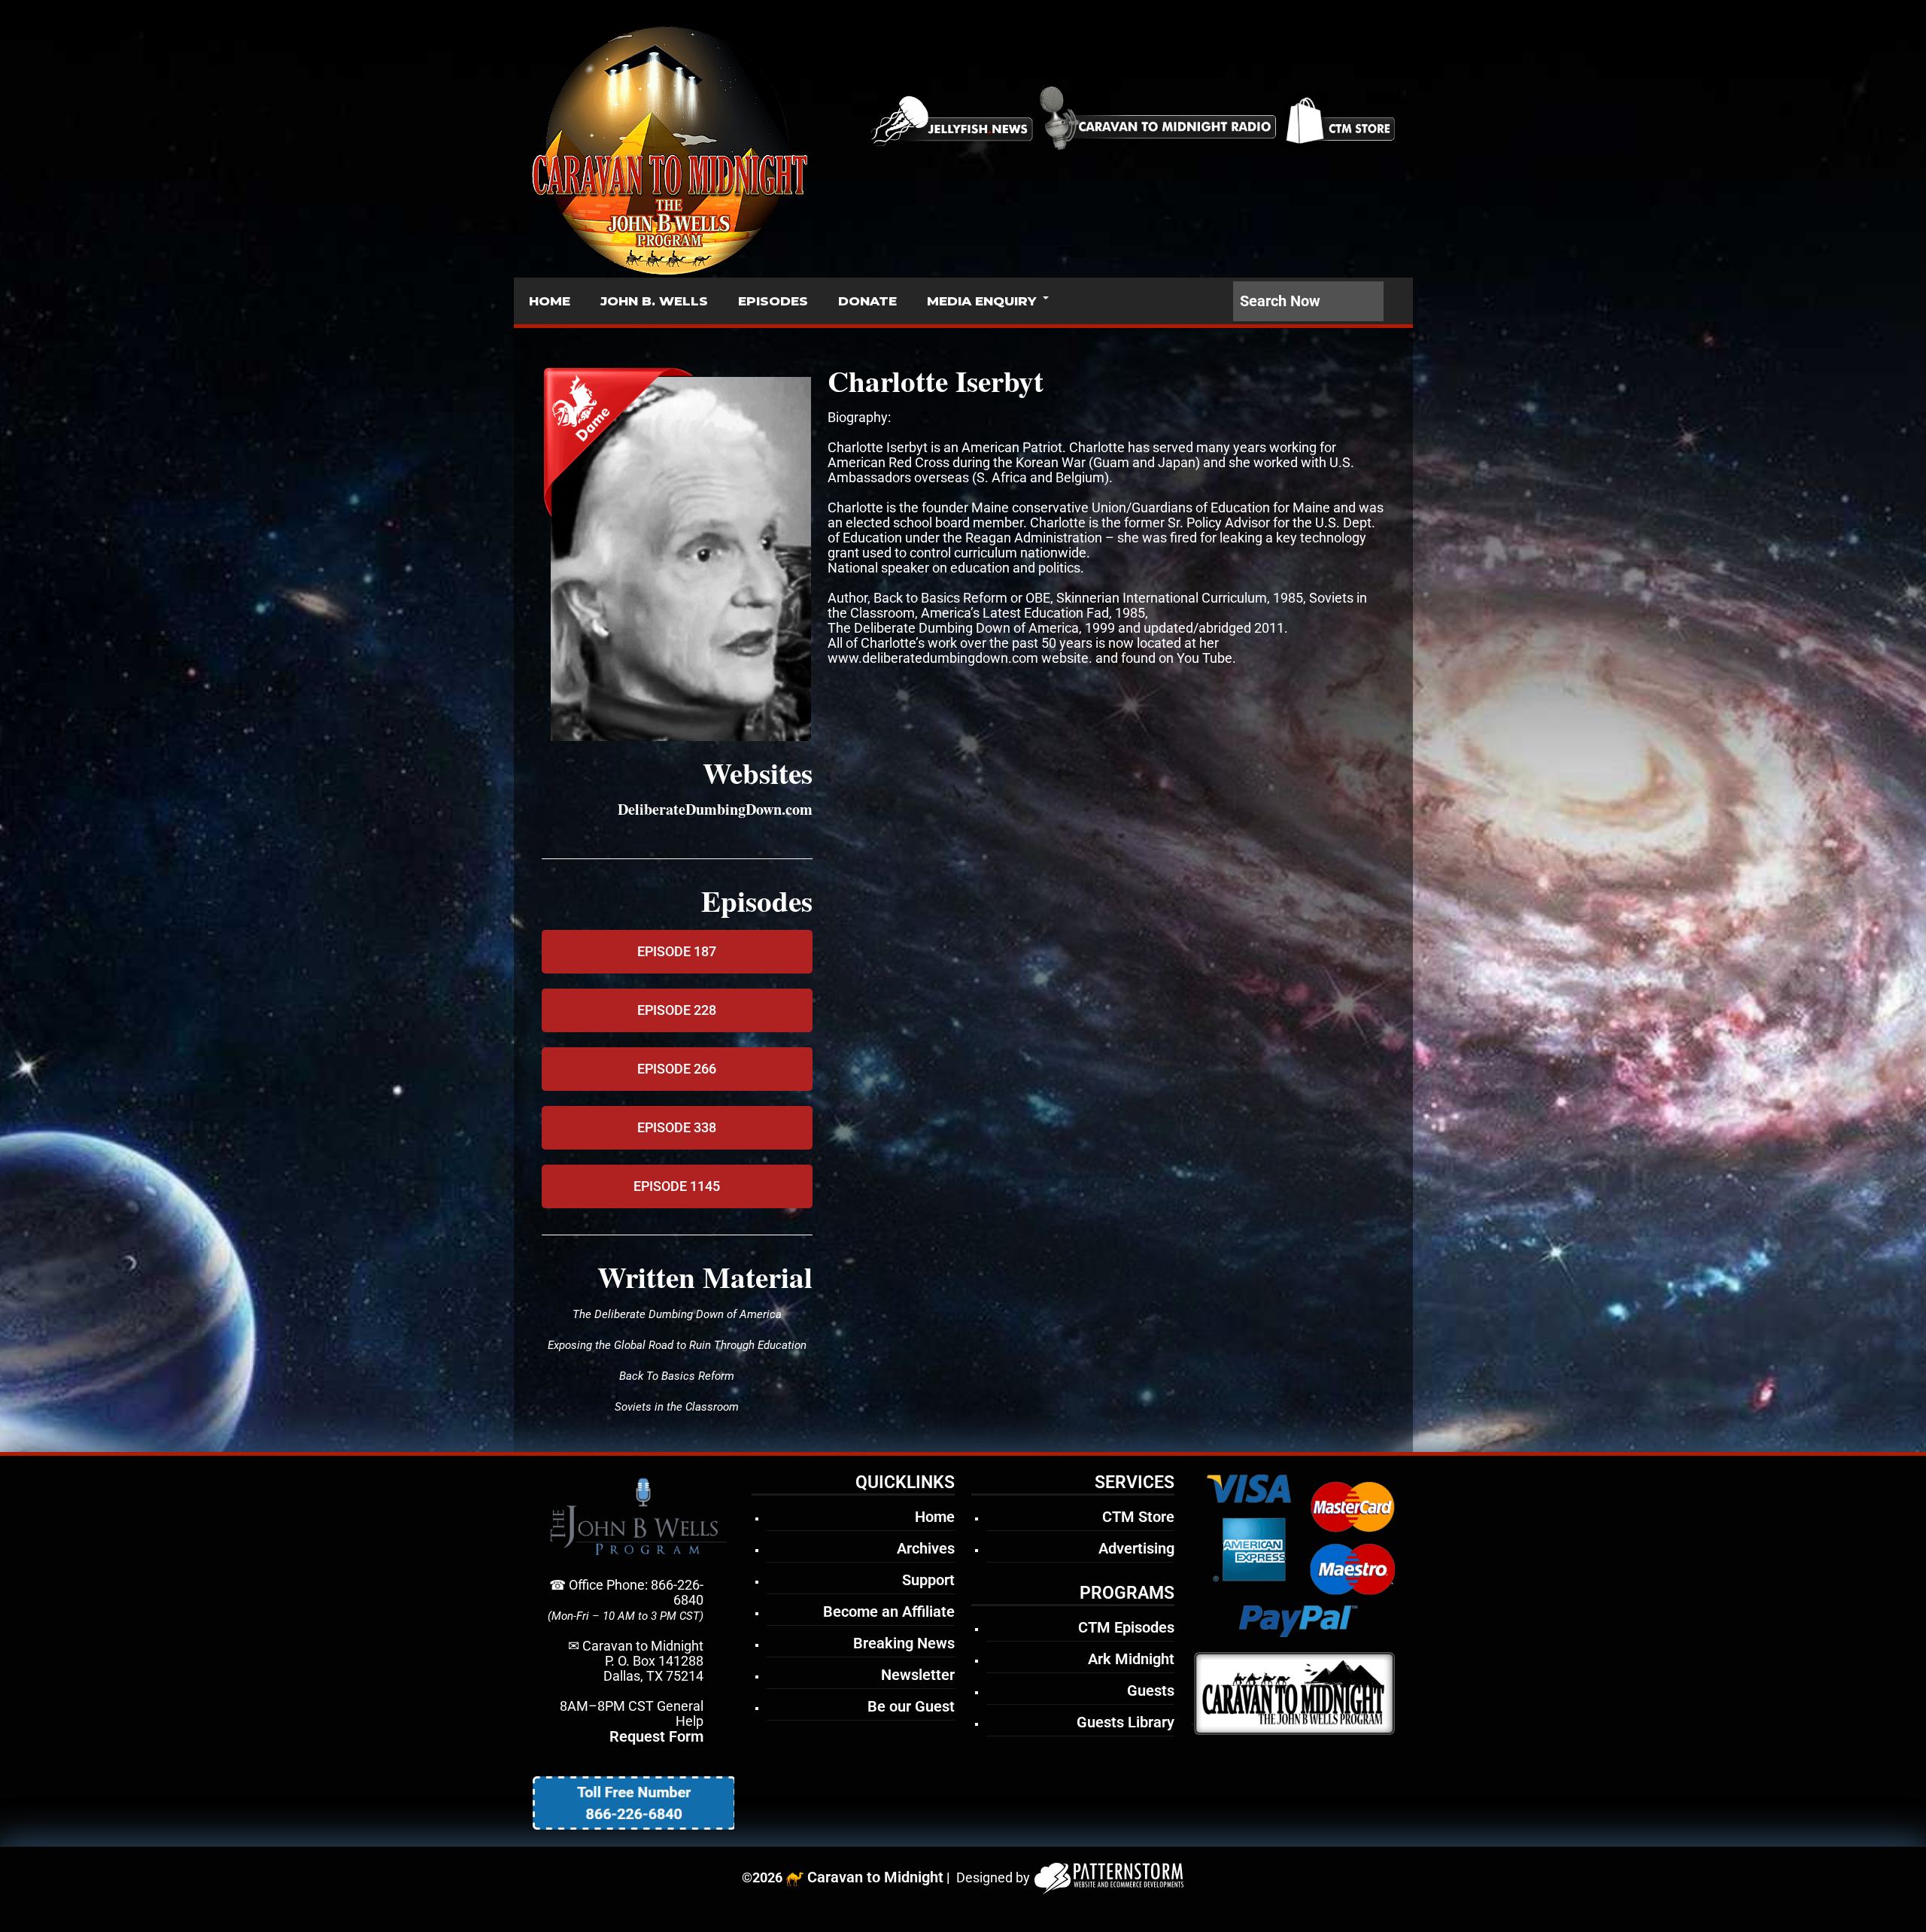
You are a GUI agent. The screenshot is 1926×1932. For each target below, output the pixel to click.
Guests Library (1126, 1722)
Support (928, 1580)
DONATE (867, 301)
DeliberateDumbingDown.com (715, 809)
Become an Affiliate (889, 1612)
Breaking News (904, 1643)
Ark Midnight (1131, 1659)
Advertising (1136, 1548)
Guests (1151, 1690)
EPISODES (773, 301)
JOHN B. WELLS (654, 301)
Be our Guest (911, 1706)
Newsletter (918, 1675)
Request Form (656, 1736)
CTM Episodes (1126, 1627)
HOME (550, 301)
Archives (926, 1548)
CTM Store (1138, 1517)
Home (935, 1517)
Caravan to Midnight (875, 1877)
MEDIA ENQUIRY (981, 301)
